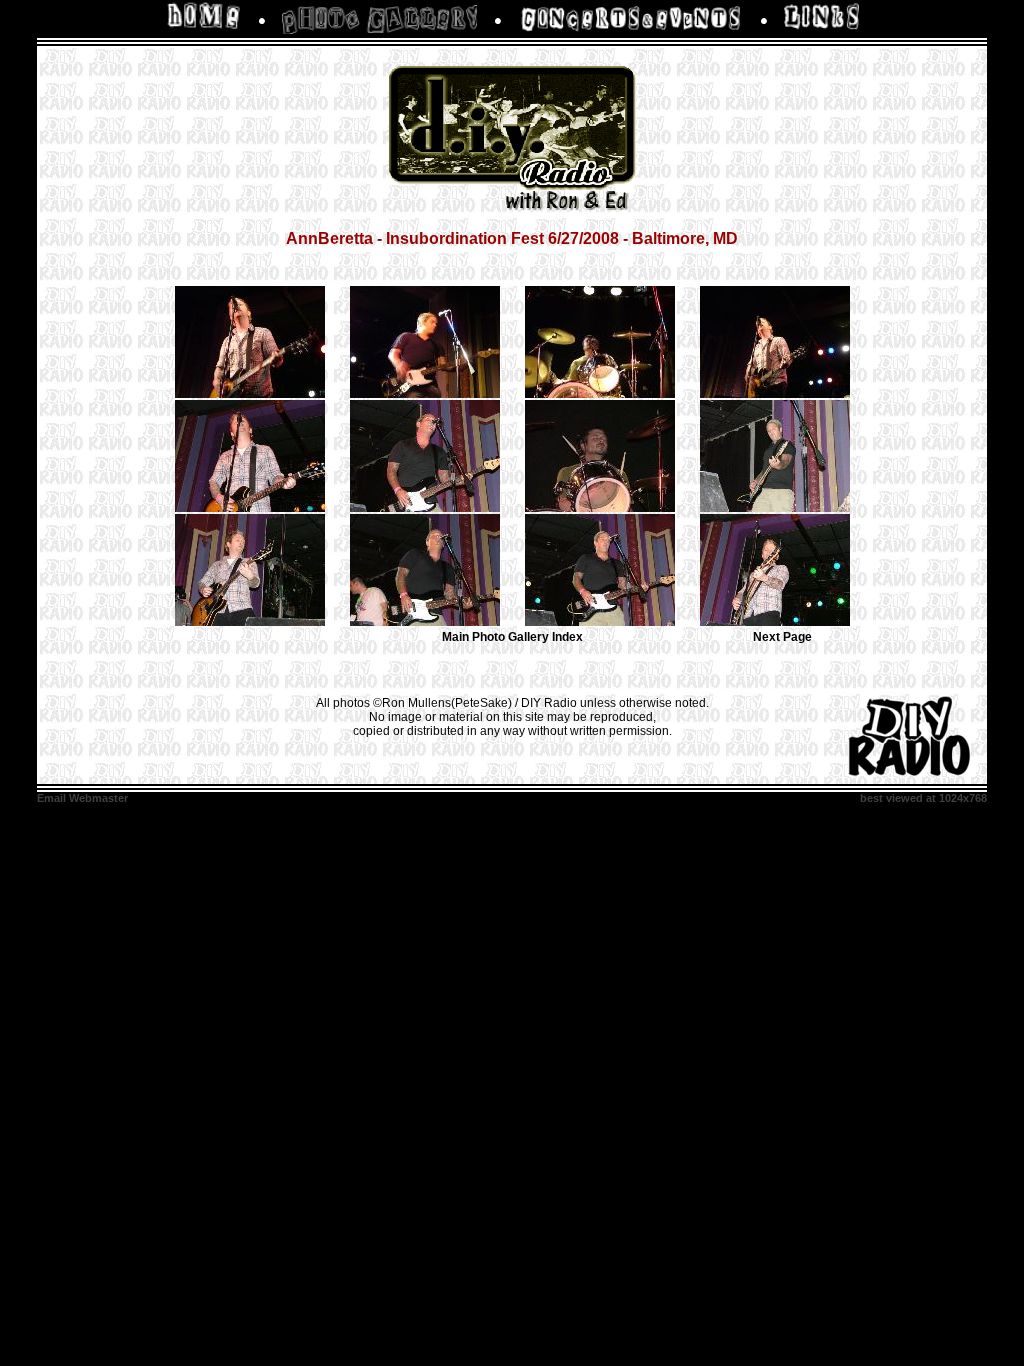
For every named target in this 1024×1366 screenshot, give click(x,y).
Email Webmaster (82, 798)
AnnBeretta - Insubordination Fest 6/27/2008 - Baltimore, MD (512, 238)
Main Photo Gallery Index (512, 637)
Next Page (782, 637)
